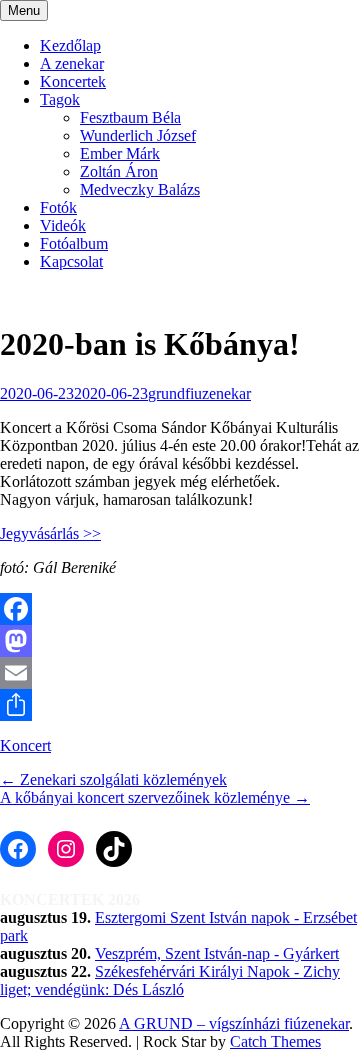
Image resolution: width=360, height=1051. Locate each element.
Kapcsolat (71, 261)
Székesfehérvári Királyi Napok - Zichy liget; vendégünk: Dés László (170, 980)
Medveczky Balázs (140, 189)
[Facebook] (180, 609)
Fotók (58, 207)
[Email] (180, 673)
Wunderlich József (138, 135)
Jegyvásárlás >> (50, 533)
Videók (63, 225)
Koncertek (73, 81)
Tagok (60, 99)
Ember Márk (120, 153)
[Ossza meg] (180, 705)
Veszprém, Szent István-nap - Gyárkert (217, 953)
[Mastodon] (180, 641)
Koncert (25, 745)
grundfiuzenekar (199, 393)
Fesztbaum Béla (130, 117)
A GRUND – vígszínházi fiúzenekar (234, 1023)
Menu (24, 10)
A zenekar (72, 63)
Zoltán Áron (119, 171)
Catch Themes (275, 1041)
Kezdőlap (70, 45)
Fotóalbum (74, 243)
